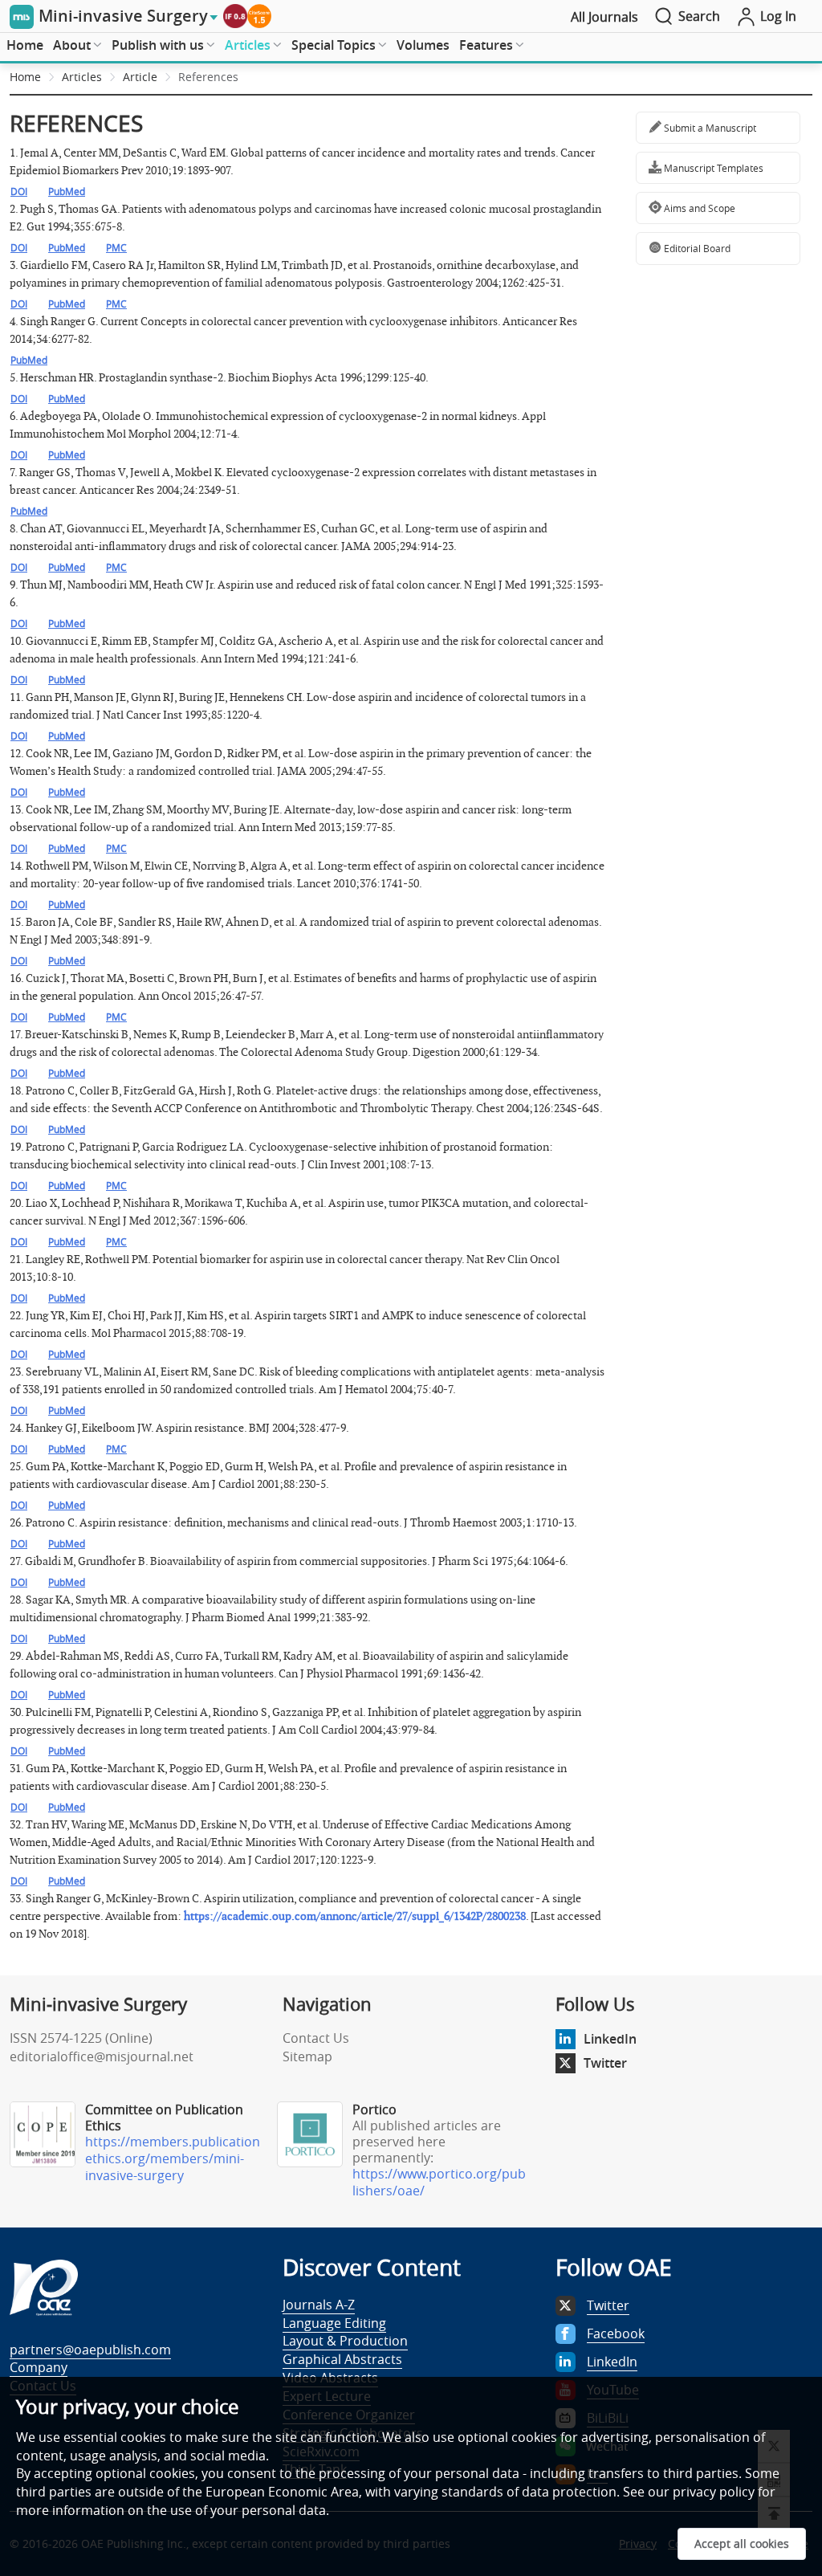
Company (39, 2367)
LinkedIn (610, 2039)
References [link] (208, 77)
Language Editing (334, 2323)
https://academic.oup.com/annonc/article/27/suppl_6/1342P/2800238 (355, 1916)
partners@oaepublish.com (90, 2350)
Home (25, 45)
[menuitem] (25, 46)
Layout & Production (345, 2341)
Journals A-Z (319, 2305)
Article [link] (140, 77)
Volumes (423, 45)
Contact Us (316, 2038)
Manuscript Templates (712, 168)
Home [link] (25, 77)
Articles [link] (82, 77)
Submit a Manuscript (709, 128)
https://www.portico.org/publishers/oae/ (439, 2182)
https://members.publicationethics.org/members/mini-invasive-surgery (173, 2158)
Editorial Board (696, 248)
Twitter (605, 2063)
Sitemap (307, 2056)
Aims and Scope (698, 208)
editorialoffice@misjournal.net (102, 2056)
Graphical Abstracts (342, 2359)
